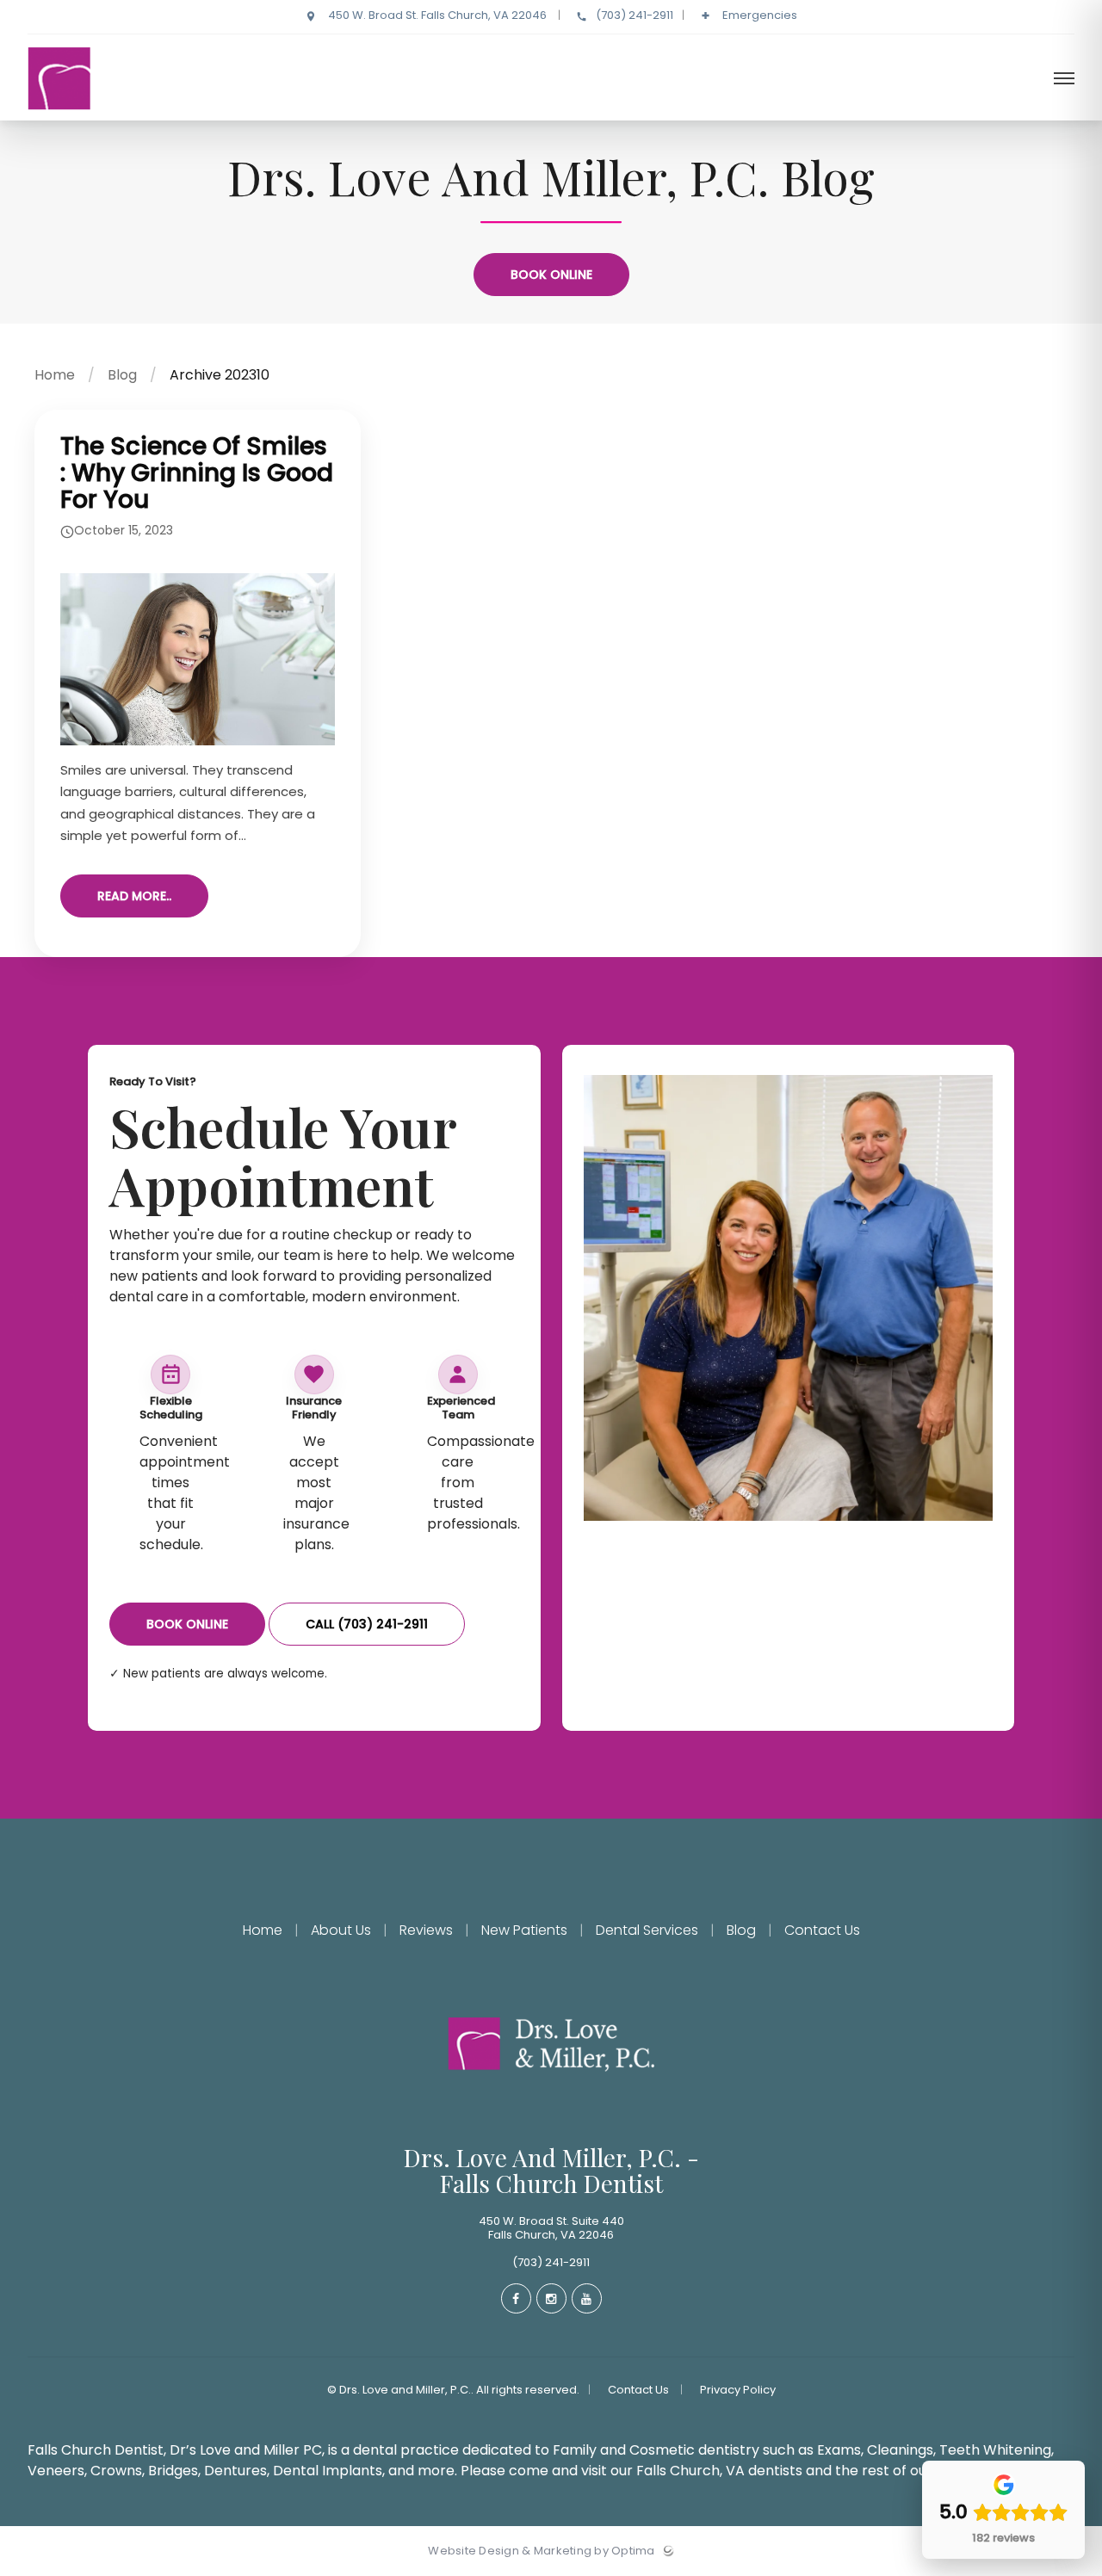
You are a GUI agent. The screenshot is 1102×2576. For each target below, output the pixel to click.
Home (55, 375)
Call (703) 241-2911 (367, 1624)
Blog (122, 375)
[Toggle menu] (1064, 80)
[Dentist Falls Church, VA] (152, 117)
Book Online (551, 275)
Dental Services (647, 1930)
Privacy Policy (738, 2390)
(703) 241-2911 (635, 15)
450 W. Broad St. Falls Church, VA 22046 (437, 15)
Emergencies (758, 15)
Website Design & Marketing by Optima (541, 2551)
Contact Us (820, 1930)
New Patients (524, 1930)
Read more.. (134, 896)
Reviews (426, 1930)
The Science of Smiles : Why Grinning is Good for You (197, 473)
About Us (341, 1930)
